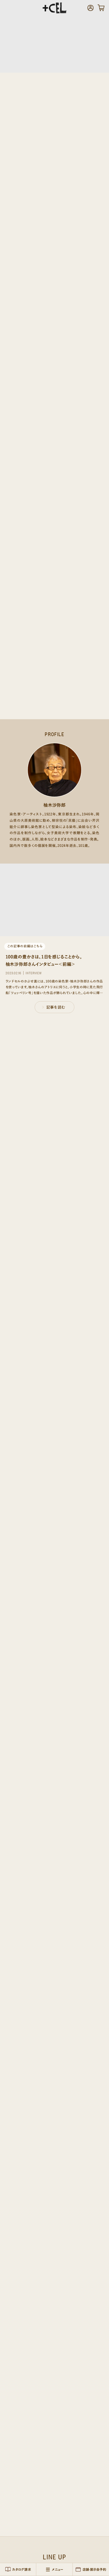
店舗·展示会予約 (94, 2569)
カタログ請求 (21, 2569)
